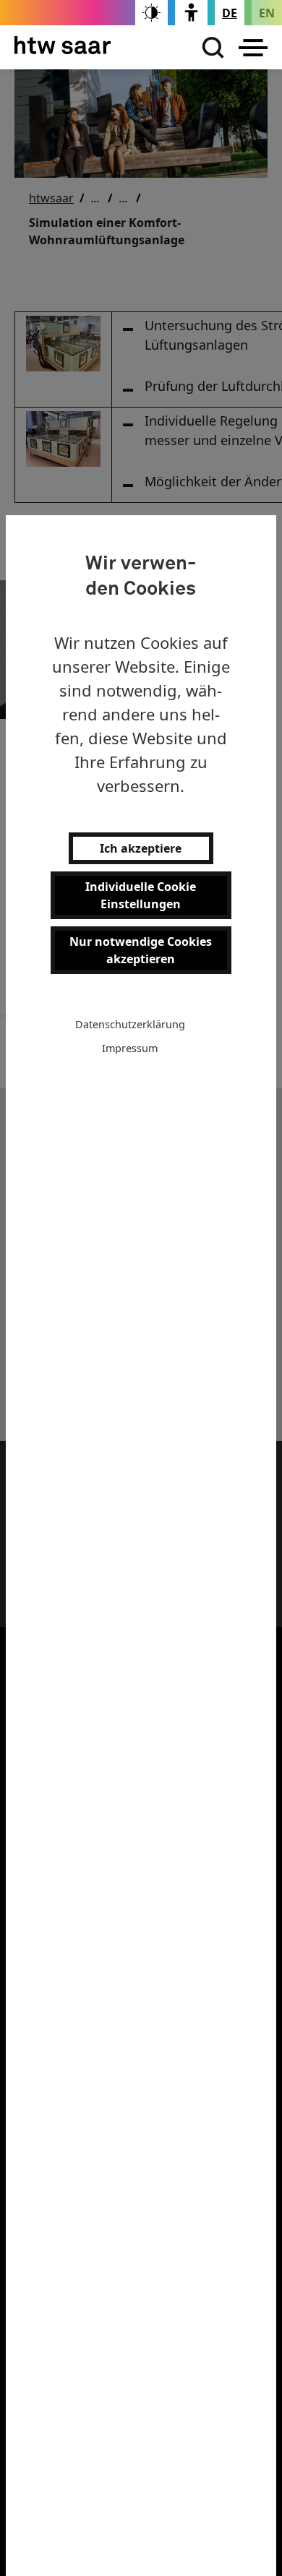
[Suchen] (210, 48)
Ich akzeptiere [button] (141, 848)
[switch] (151, 13)
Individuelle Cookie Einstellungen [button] (141, 895)
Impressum (130, 1048)
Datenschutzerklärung (130, 1024)
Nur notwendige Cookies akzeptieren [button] (141, 950)
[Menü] (253, 48)
